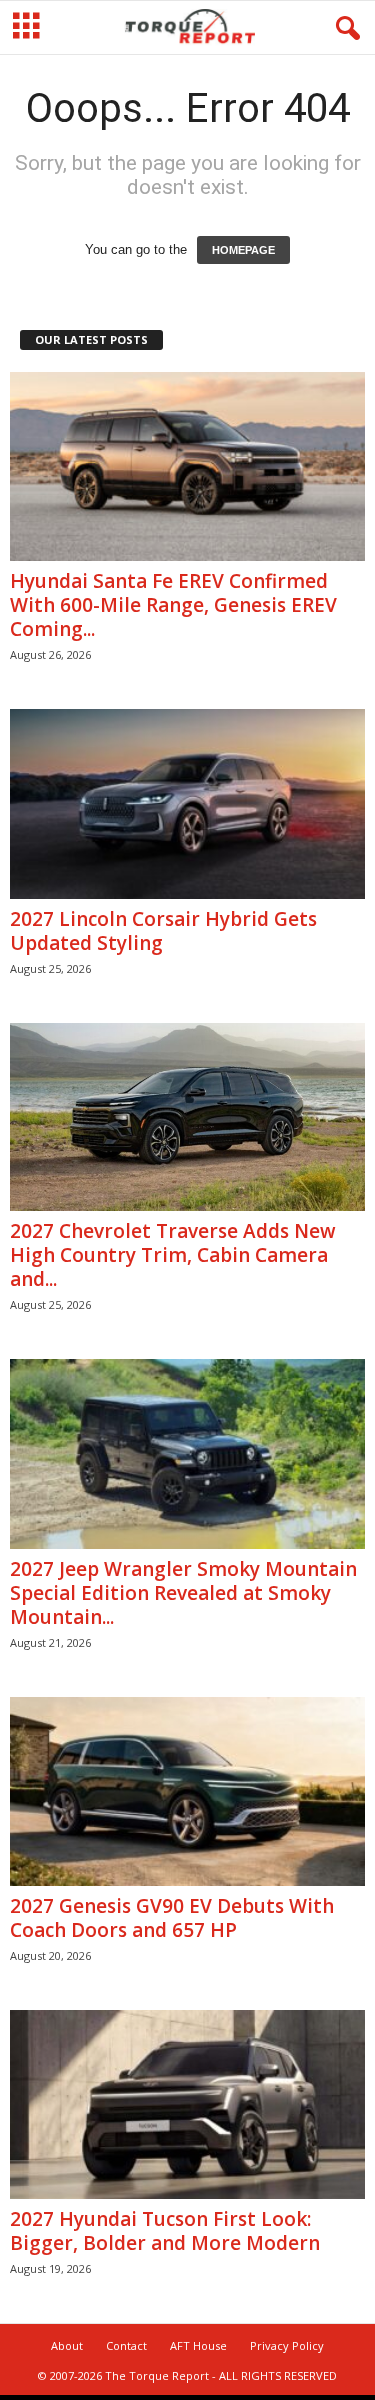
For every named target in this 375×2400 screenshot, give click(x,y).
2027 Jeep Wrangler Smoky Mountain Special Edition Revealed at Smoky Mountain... (183, 1593)
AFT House (198, 2345)
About (67, 2345)
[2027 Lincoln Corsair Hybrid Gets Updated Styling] (187, 803)
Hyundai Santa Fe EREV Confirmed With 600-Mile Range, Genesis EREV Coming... (173, 605)
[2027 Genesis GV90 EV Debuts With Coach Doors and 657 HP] (187, 1791)
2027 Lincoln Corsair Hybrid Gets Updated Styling (163, 931)
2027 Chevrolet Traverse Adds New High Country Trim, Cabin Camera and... (173, 1255)
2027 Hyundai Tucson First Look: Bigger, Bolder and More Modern (165, 2231)
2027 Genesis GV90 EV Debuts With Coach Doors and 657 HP (172, 1918)
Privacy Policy (287, 2345)
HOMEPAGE (243, 250)
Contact (126, 2345)
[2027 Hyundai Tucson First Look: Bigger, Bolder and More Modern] (187, 2104)
